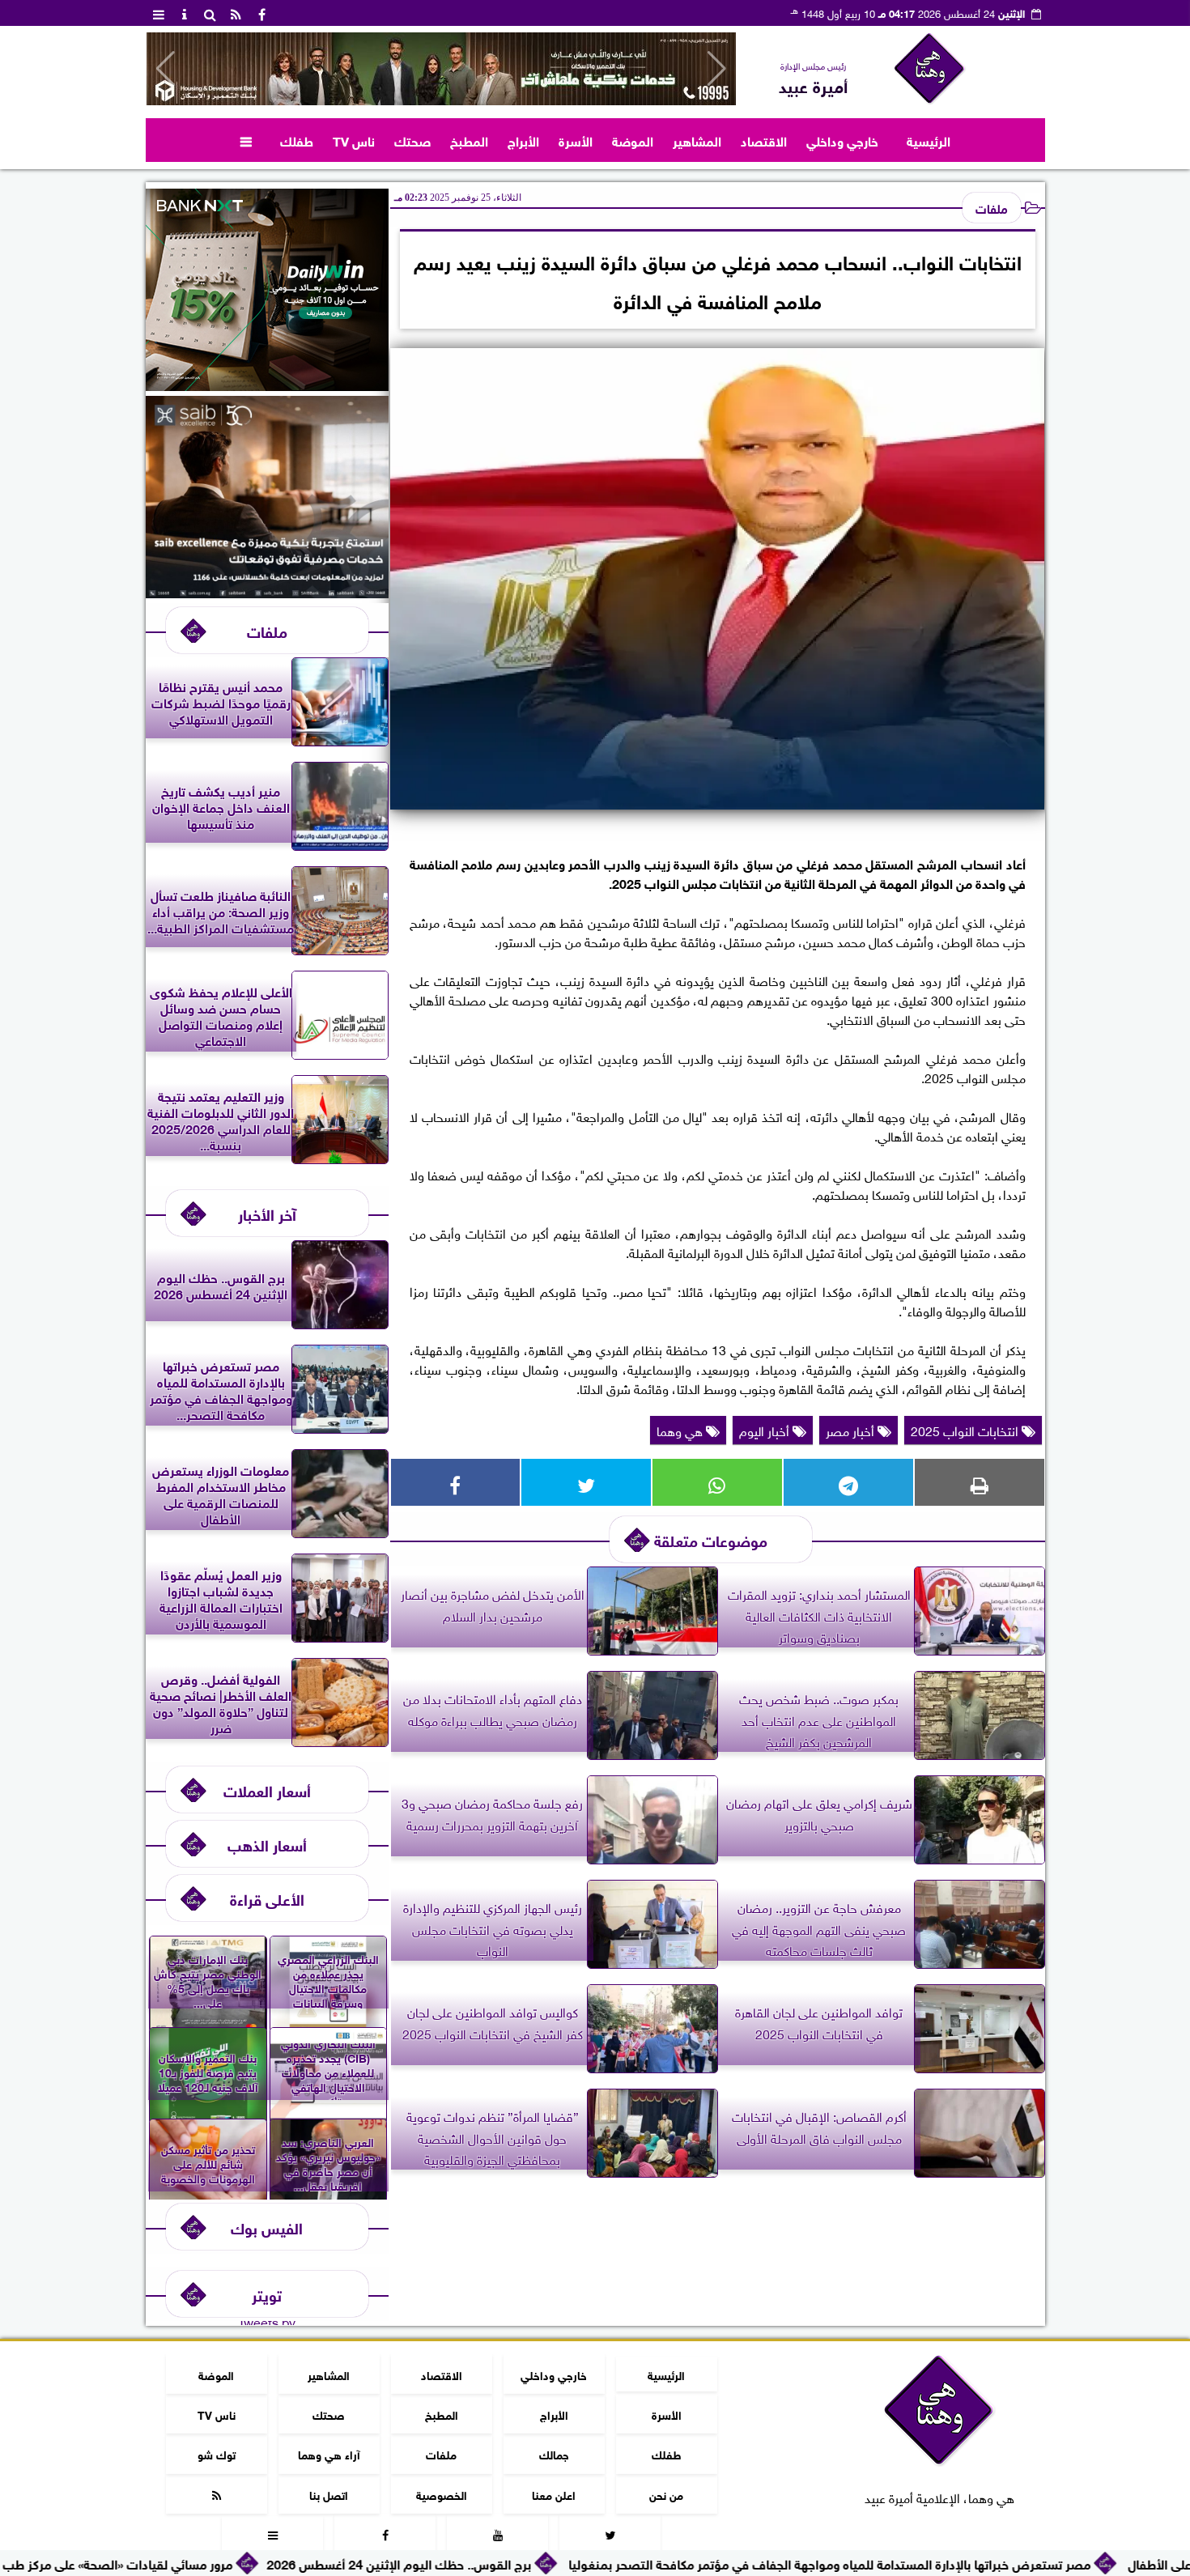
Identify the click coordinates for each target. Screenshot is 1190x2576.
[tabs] (159, 13)
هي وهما (681, 1430)
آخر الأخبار (267, 1213)
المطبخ (469, 140)
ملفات (992, 207)
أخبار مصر (852, 1430)
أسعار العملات (267, 1790)
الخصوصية (441, 2494)
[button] (166, 69)
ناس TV (354, 140)
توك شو (216, 2453)
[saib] (267, 592)
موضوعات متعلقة (711, 1539)
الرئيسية (929, 140)
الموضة (633, 140)
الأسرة (576, 140)
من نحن (666, 2494)
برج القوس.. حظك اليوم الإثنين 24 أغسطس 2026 (541, 2563)
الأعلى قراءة (267, 1898)
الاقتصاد (764, 140)
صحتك (412, 140)
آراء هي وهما (328, 2453)
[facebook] (262, 13)
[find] (210, 13)
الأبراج (523, 140)
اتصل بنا (329, 2494)
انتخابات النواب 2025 (966, 1430)
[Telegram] (848, 1482)
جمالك (553, 2453)
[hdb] (441, 69)
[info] (185, 13)
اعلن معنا (554, 2494)
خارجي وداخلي (842, 140)
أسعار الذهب (267, 1844)
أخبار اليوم (766, 1430)
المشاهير (697, 140)
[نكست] (267, 385)
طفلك (297, 140)
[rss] (236, 13)
